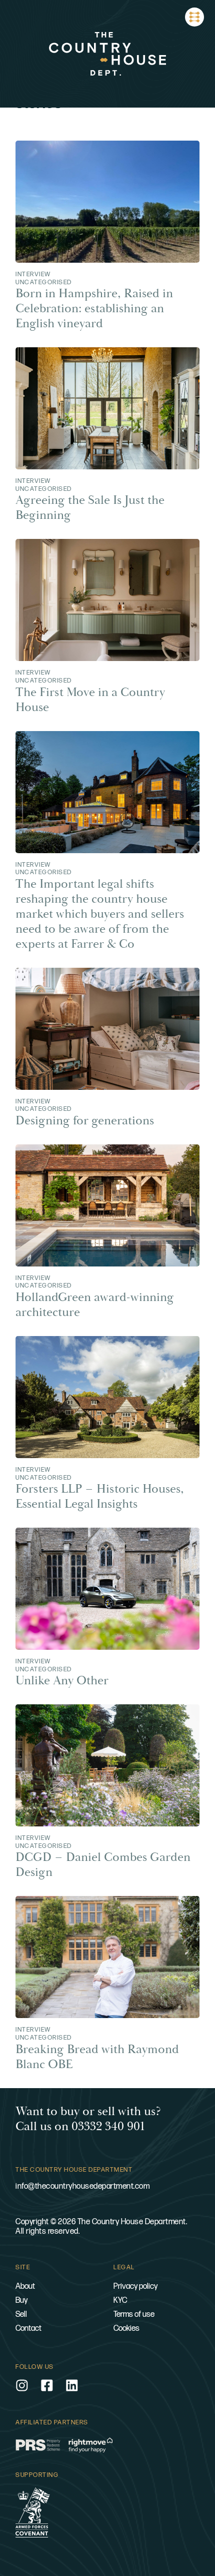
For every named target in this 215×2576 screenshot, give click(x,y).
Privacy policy (135, 2287)
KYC (120, 2301)
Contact (28, 2329)
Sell (21, 2315)
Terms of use (134, 2315)
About (25, 2287)
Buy (21, 2301)
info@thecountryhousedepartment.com (82, 2186)
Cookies (126, 2329)
